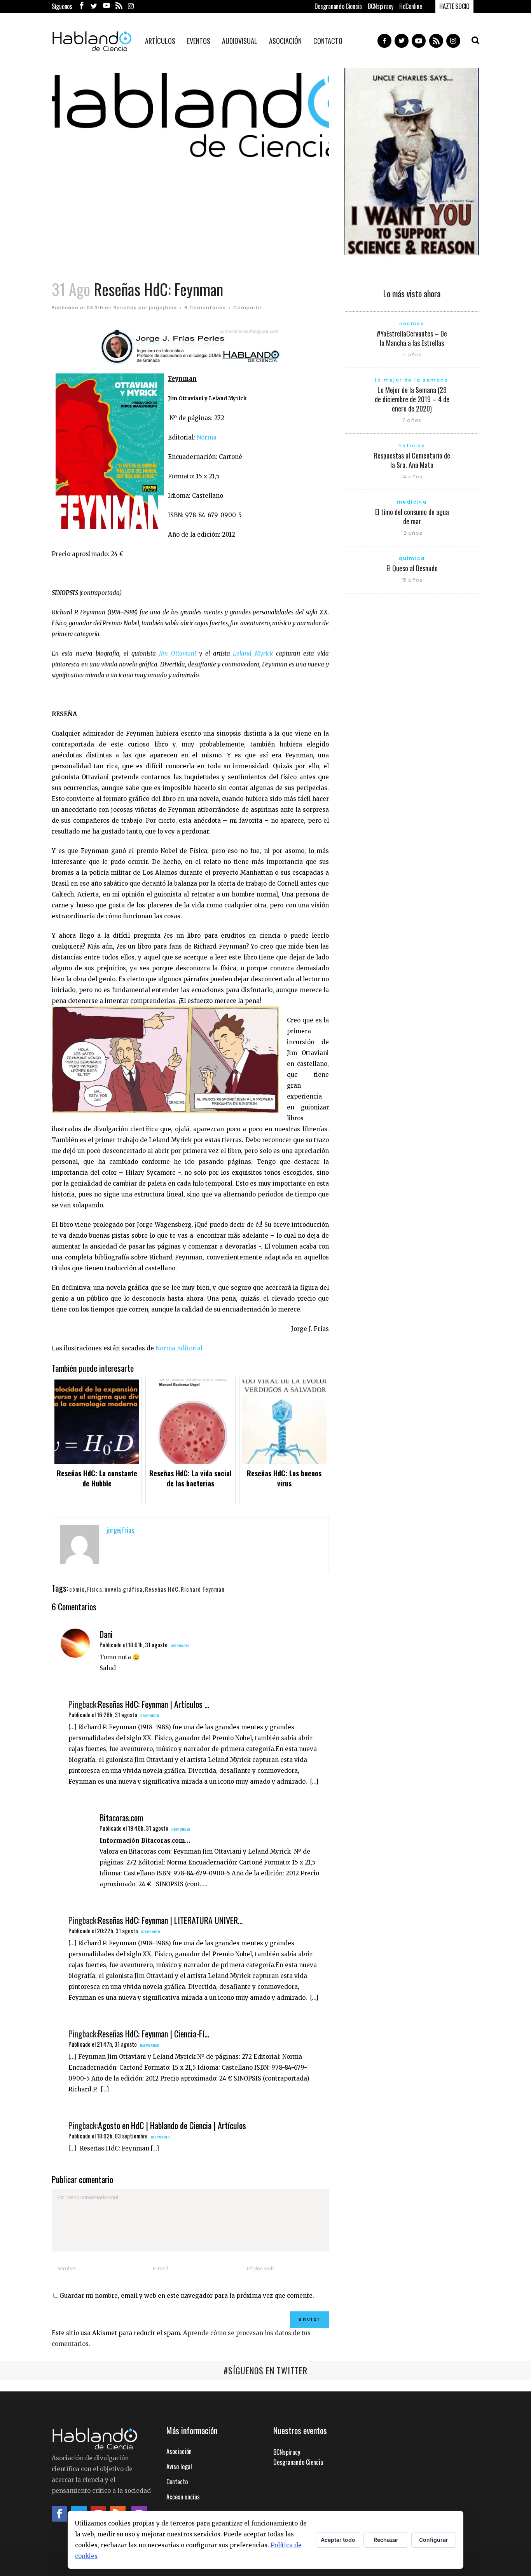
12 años (412, 533)
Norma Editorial (180, 1348)
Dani (106, 1634)
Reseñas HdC (162, 1589)
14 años (412, 477)
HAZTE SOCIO (454, 6)
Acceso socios (183, 2497)
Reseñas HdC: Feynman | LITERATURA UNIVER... (170, 1920)
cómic (77, 1589)
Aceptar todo (338, 2540)
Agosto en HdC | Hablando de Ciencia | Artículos (172, 2125)
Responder (180, 1646)
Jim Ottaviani (177, 653)
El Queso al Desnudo (412, 568)
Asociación (179, 2451)
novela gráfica (124, 1589)
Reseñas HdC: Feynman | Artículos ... (154, 1704)
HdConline (410, 6)
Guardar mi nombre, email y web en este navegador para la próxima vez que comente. (187, 2296)
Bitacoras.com (121, 1817)
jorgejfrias (163, 308)
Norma (207, 437)
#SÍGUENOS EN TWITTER (265, 2370)
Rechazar (386, 2540)
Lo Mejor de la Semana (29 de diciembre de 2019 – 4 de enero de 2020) (412, 399)
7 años (412, 420)
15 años (412, 580)
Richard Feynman (203, 1589)
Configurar (434, 2540)
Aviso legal (179, 2466)
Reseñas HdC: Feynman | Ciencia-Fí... (154, 2034)
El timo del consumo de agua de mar (412, 516)
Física (95, 1589)
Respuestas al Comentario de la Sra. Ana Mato (412, 460)
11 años (412, 355)
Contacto (177, 2482)
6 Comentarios (205, 308)
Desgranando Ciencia (338, 6)
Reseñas (125, 308)
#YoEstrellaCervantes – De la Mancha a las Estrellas (412, 338)
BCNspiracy (381, 6)
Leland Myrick (253, 653)
